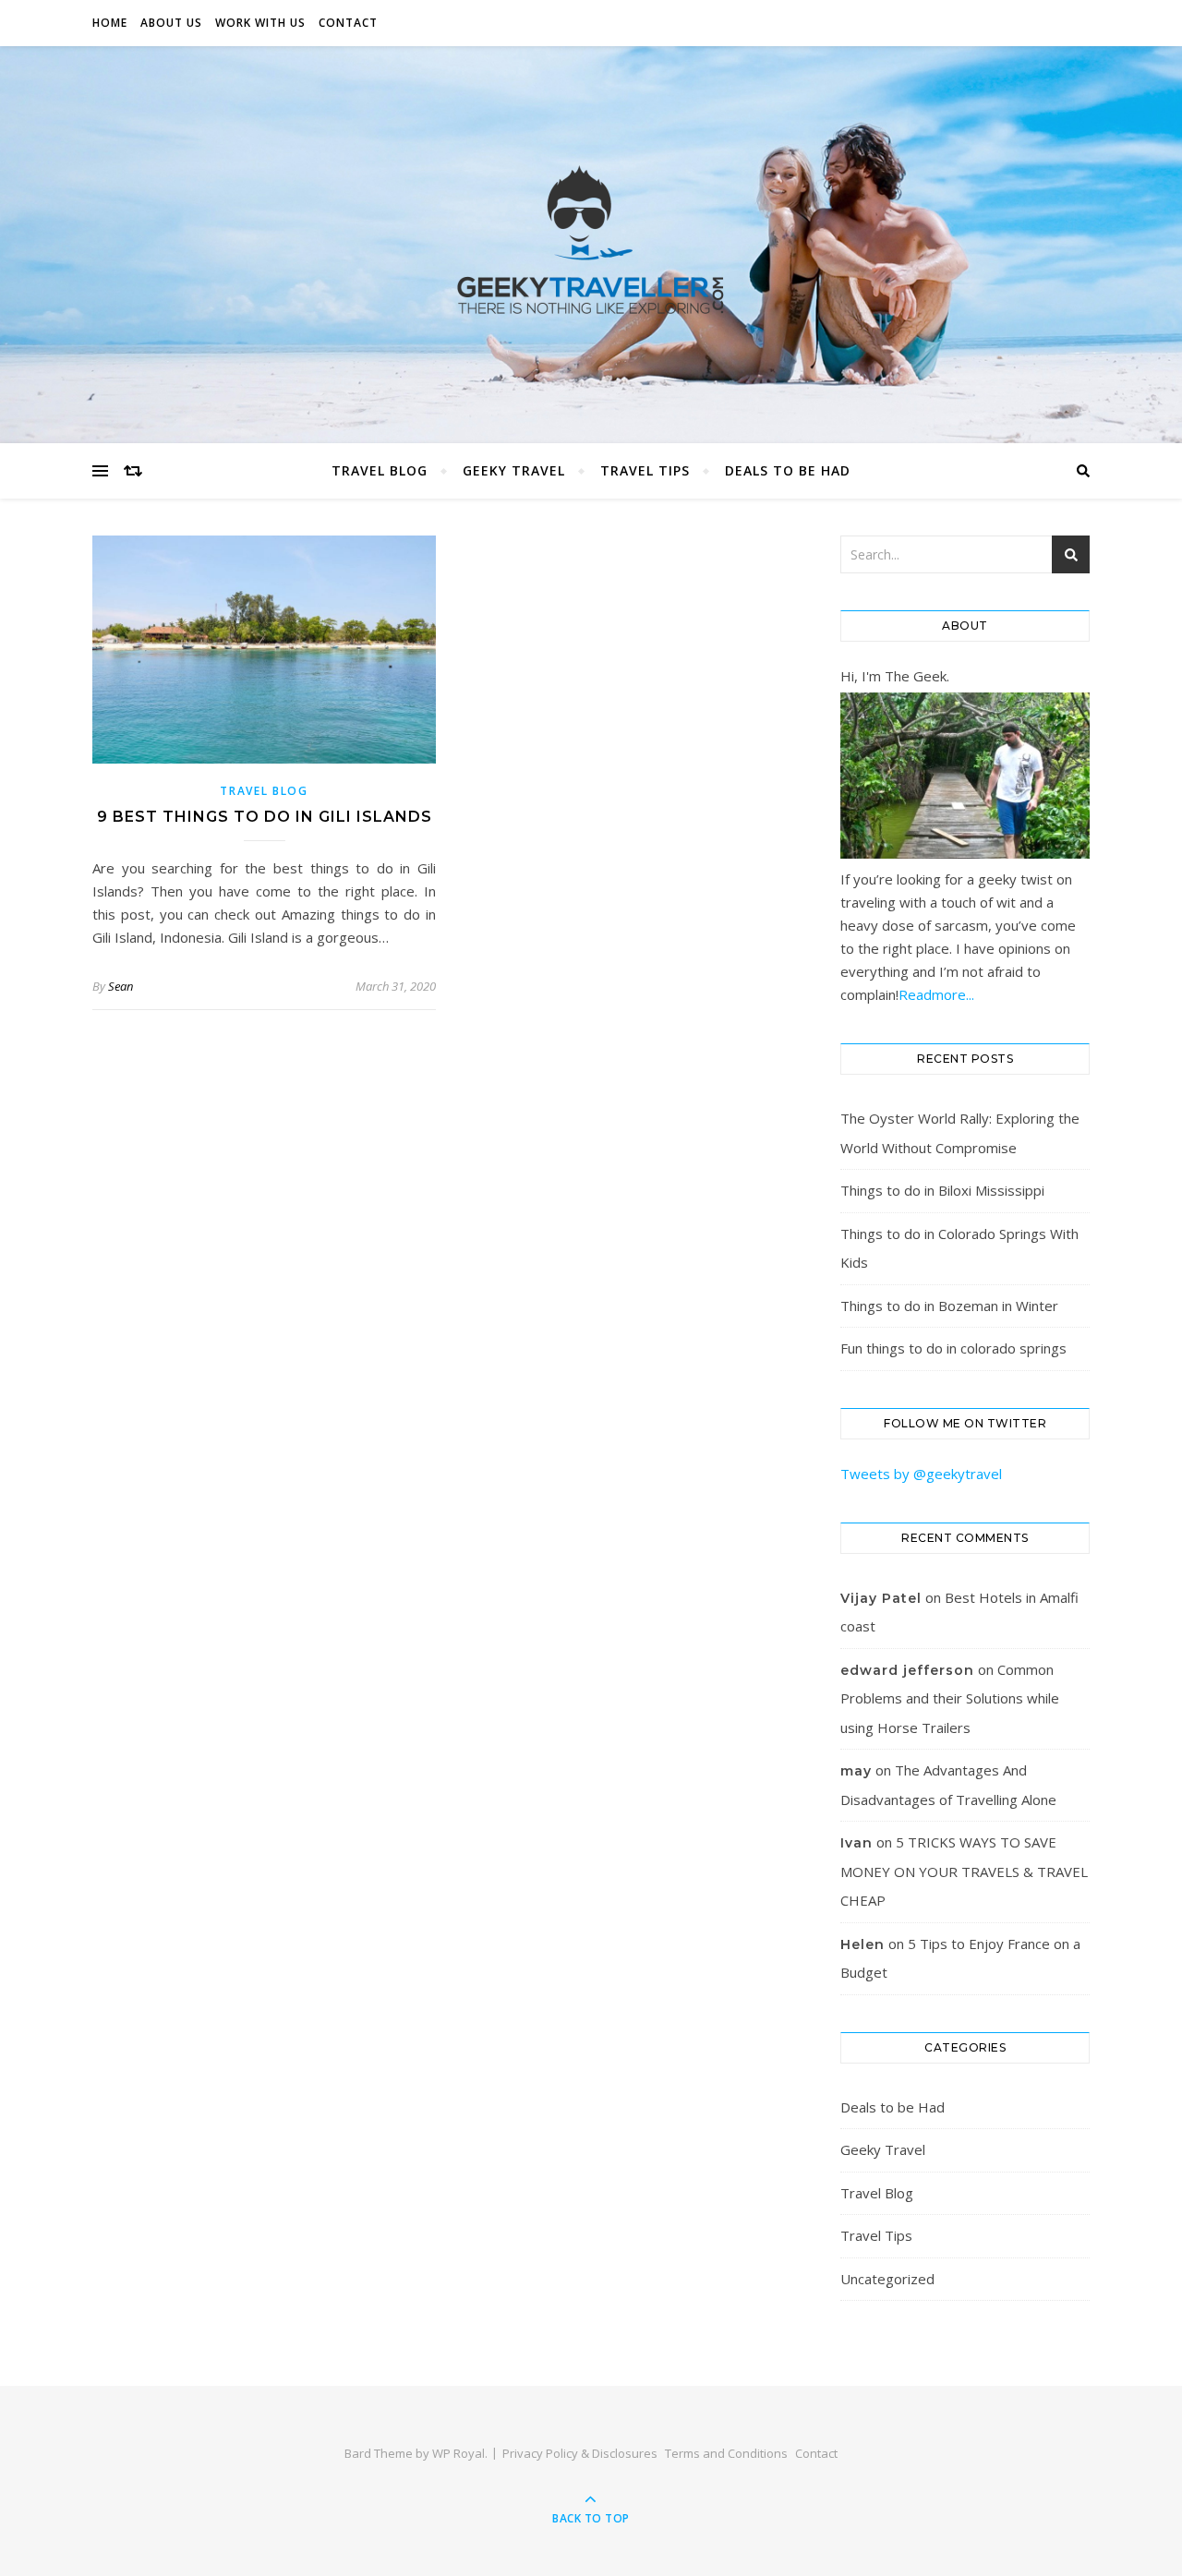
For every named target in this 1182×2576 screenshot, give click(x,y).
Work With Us (260, 23)
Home (110, 23)
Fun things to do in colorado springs (953, 1348)
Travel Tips (645, 470)
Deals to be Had (788, 470)
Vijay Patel (881, 1598)
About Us (171, 23)
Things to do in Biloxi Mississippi (942, 1190)
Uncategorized (887, 2279)
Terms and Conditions (726, 2453)
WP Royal (458, 2453)
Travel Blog (380, 470)
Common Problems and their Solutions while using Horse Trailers (950, 1698)
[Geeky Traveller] (591, 240)
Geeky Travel (514, 470)
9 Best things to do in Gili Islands (265, 817)
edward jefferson (907, 1670)
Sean (121, 986)
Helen (862, 1944)
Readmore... (936, 994)
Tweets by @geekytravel (921, 1474)
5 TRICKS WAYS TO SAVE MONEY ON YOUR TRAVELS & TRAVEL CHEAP (964, 1871)
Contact (348, 23)
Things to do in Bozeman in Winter (949, 1306)
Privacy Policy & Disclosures (580, 2453)
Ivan (856, 1843)
